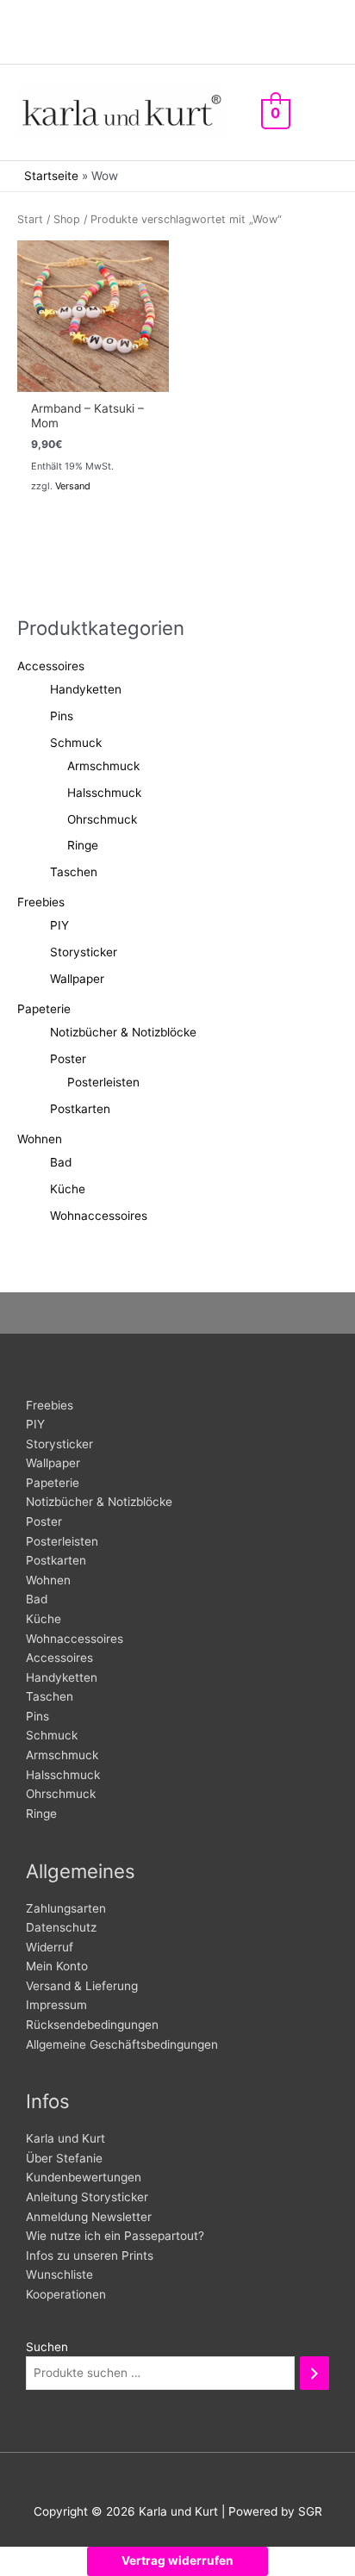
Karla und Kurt (65, 2138)
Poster (68, 1059)
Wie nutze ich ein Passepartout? (115, 2236)
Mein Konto (57, 1966)
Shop (67, 219)
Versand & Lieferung (82, 1986)
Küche (68, 1189)
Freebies (41, 902)
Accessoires (51, 666)
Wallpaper (77, 979)
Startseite (51, 176)
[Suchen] (315, 2373)
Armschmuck (103, 766)
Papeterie (44, 1009)
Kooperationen (66, 2294)
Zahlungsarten (66, 1908)
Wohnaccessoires (99, 1216)
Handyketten (86, 689)
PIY (59, 925)
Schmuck (76, 743)
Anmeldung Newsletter (89, 2217)
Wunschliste (59, 2274)
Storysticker (84, 952)
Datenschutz (61, 1927)
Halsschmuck (104, 793)
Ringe (83, 845)
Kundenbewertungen (84, 2177)
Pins (62, 716)
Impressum (56, 2005)
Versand (73, 486)
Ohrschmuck (102, 819)
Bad (61, 1162)
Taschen (74, 872)
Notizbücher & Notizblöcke (123, 1032)
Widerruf (50, 1947)
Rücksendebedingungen (92, 2025)
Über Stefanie (64, 2158)
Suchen (47, 2347)
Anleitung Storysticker (87, 2197)
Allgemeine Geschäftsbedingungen (122, 2044)
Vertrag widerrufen (177, 2560)
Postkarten (80, 1109)
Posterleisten (103, 1082)
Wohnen (40, 1139)
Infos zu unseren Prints (90, 2256)
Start (30, 219)
